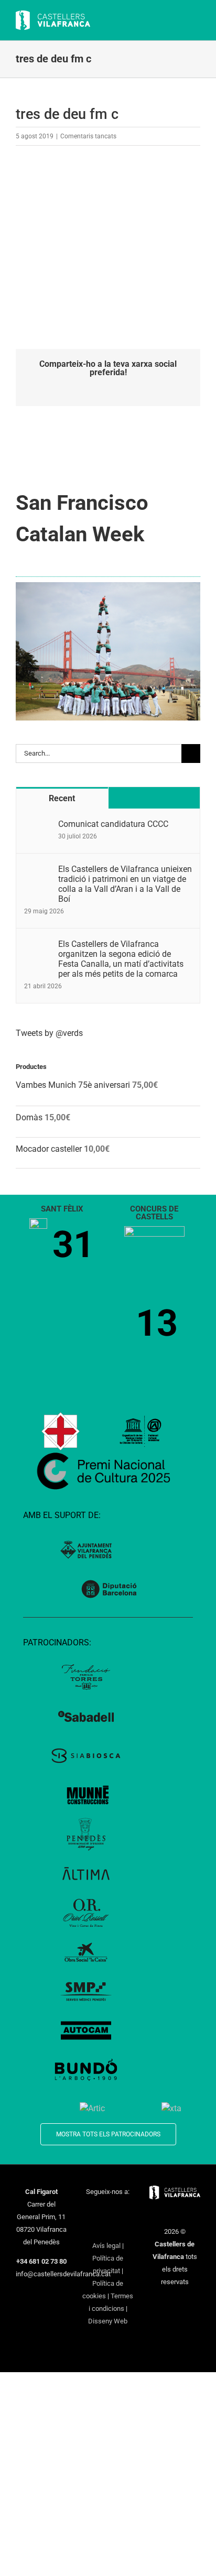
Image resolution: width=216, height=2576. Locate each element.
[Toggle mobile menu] (196, 21)
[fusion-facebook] (88, 2211)
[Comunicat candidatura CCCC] (38, 825)
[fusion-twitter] (101, 2211)
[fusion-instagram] (115, 2211)
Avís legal (106, 2246)
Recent (62, 798)
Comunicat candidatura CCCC (113, 824)
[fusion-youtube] (128, 2211)
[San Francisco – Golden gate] (108, 586)
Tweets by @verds (49, 1033)
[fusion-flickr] (122, 2228)
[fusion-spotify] (108, 2228)
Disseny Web (108, 2321)
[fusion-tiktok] (94, 2228)
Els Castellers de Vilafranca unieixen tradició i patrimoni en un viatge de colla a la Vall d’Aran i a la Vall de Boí (125, 884)
